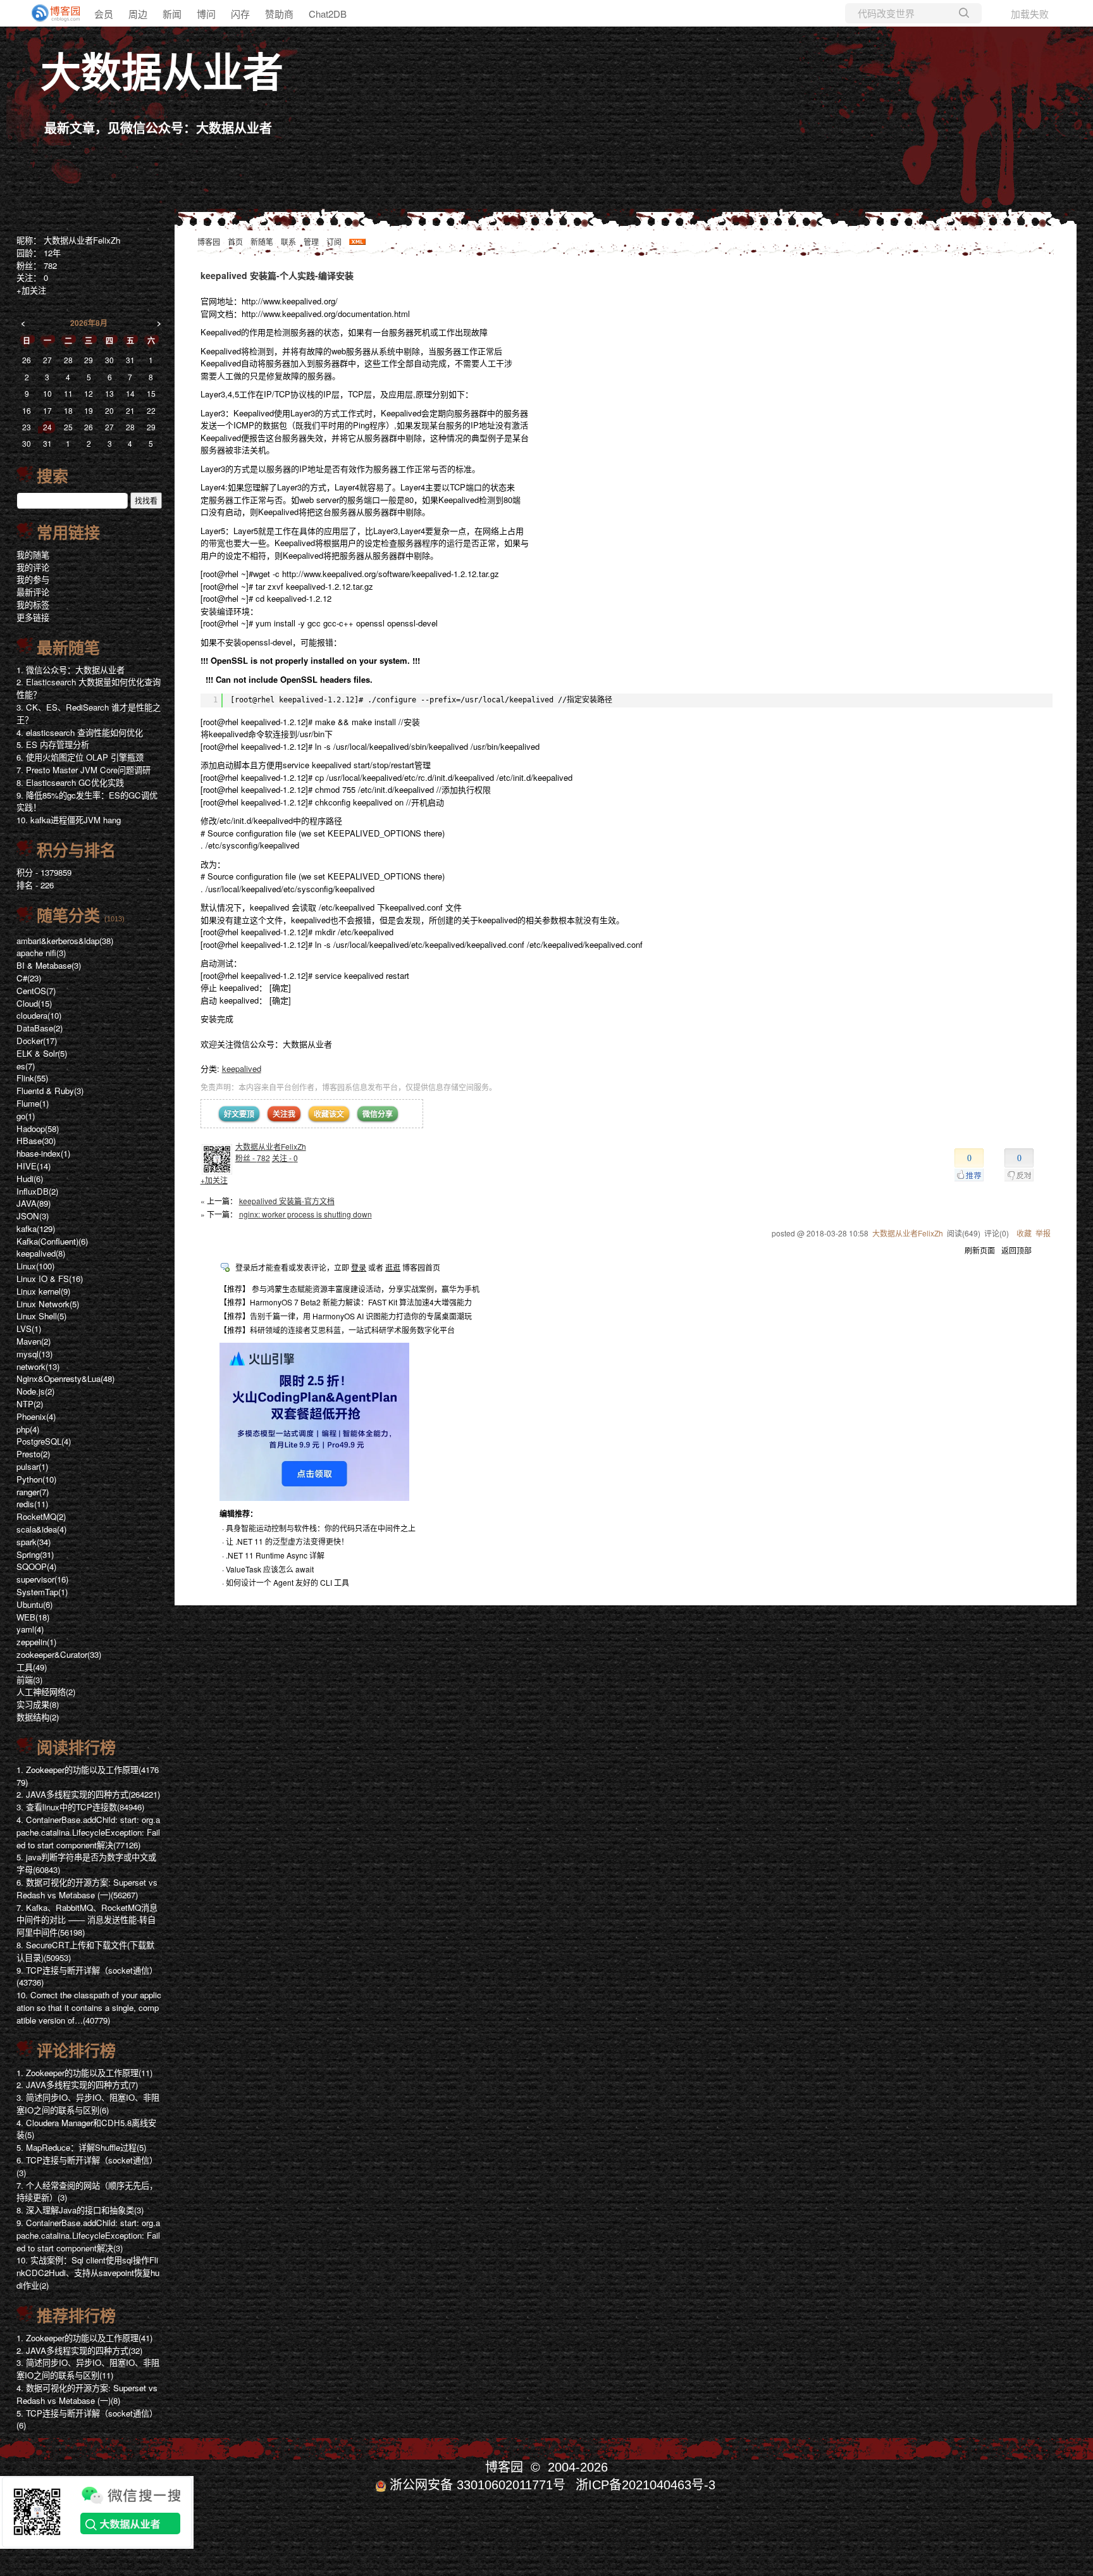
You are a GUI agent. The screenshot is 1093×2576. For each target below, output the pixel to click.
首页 (235, 241)
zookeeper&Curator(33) (59, 1654)
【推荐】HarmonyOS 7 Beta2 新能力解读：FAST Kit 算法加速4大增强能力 (346, 1302)
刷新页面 (980, 1250)
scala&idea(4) (41, 1529)
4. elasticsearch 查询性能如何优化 (80, 732)
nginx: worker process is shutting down (306, 1214)
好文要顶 (239, 1114)
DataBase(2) (40, 1028)
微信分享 (378, 1114)
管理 (311, 241)
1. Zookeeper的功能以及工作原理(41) (84, 2338)
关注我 (284, 1114)
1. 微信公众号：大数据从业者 (71, 670)
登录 (359, 1267)
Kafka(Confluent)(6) (52, 1241)
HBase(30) (36, 1141)
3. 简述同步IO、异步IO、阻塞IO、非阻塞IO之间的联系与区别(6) (88, 2104)
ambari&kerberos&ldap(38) (65, 941)
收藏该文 (329, 1114)
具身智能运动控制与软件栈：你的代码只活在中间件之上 (321, 1528)
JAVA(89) (34, 1203)
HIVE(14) (34, 1166)
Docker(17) (37, 1041)
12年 (52, 253)
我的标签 (33, 605)
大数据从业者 (162, 73)
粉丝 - (253, 1158)
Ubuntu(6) (34, 1604)
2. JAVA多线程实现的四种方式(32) (79, 2350)
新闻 (172, 14)
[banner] (51, 13)
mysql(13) (34, 1354)
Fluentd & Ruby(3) (50, 1091)
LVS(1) (29, 1328)
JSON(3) (33, 1216)
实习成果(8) (38, 1704)
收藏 (1024, 1233)
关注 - (285, 1158)
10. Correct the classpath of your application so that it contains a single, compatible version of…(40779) (89, 2007)
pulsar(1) (32, 1466)
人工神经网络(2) (46, 1692)
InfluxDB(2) (37, 1191)
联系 (288, 241)
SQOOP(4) (36, 1566)
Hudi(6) (30, 1179)
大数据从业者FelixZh (271, 1146)
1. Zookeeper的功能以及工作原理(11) (84, 2073)
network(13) (38, 1366)
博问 (206, 14)
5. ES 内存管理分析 (53, 744)
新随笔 (262, 241)
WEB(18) (33, 1617)
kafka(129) (36, 1229)
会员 (104, 14)
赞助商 (279, 14)
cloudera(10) (39, 1015)
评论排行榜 (76, 2051)
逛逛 (393, 1267)
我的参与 (33, 579)
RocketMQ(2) (41, 1516)
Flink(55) (32, 1078)
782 (50, 265)
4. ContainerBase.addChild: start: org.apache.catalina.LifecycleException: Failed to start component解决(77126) (88, 1832)
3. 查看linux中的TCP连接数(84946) (80, 1807)
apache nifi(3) (41, 953)
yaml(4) (30, 1629)
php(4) (28, 1429)
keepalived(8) (41, 1253)
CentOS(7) (36, 991)
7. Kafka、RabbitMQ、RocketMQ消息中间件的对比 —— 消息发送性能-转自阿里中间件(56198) (87, 1920)
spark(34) (34, 1542)
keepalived (242, 1068)
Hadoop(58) (38, 1129)
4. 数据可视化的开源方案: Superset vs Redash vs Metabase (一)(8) (87, 2394)
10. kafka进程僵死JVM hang (69, 820)
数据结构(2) (38, 1717)
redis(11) (32, 1504)
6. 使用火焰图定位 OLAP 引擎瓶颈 (80, 757)
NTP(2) (30, 1404)
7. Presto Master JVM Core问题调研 (83, 770)
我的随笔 (33, 555)
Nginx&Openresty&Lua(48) (65, 1378)
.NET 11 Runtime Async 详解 (275, 1555)
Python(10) (36, 1479)
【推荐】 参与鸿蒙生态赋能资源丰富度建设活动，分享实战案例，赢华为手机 (349, 1289)
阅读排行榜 (76, 1748)
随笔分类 (68, 916)
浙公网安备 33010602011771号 (478, 2485)
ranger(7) (33, 1492)
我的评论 (33, 567)
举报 (1043, 1233)
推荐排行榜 (76, 2316)
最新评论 (33, 592)
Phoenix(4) (36, 1416)
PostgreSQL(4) (44, 1441)
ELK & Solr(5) (42, 1053)
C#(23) (29, 978)
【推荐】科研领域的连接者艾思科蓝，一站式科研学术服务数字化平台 (337, 1330)
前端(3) (29, 1680)
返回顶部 (1016, 1250)
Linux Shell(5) (41, 1316)
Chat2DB (328, 14)
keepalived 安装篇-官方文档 (287, 1201)
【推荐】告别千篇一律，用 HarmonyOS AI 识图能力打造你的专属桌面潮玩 (346, 1316)
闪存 (240, 14)
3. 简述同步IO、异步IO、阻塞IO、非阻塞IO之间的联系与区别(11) (88, 2369)
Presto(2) (33, 1454)
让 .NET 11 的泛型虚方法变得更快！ (287, 1541)
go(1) (26, 1116)
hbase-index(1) (43, 1153)
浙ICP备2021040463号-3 (645, 2485)
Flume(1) (33, 1103)
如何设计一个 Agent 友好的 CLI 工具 (287, 1582)
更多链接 (33, 617)
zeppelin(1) (36, 1642)
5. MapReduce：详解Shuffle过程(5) (81, 2147)
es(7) (26, 1066)
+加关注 (214, 1180)
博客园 (209, 241)
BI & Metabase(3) (49, 965)
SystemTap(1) (42, 1592)
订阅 (334, 241)
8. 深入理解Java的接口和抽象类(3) (80, 2210)
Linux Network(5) (48, 1304)
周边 (138, 14)
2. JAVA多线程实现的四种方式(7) (77, 2085)
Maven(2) (34, 1341)
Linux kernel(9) (43, 1291)
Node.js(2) (35, 1391)
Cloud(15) (34, 1003)
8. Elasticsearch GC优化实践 (70, 782)
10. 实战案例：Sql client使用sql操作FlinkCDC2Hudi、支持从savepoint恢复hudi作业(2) (88, 2273)
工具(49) (32, 1667)
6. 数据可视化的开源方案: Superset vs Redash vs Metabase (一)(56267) (87, 1888)
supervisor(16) (42, 1579)
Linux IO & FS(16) (50, 1279)
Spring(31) (35, 1554)
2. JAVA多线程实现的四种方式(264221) (88, 1794)
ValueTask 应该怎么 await (270, 1569)
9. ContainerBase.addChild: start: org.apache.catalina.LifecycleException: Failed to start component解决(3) (88, 2235)
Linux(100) (35, 1266)
